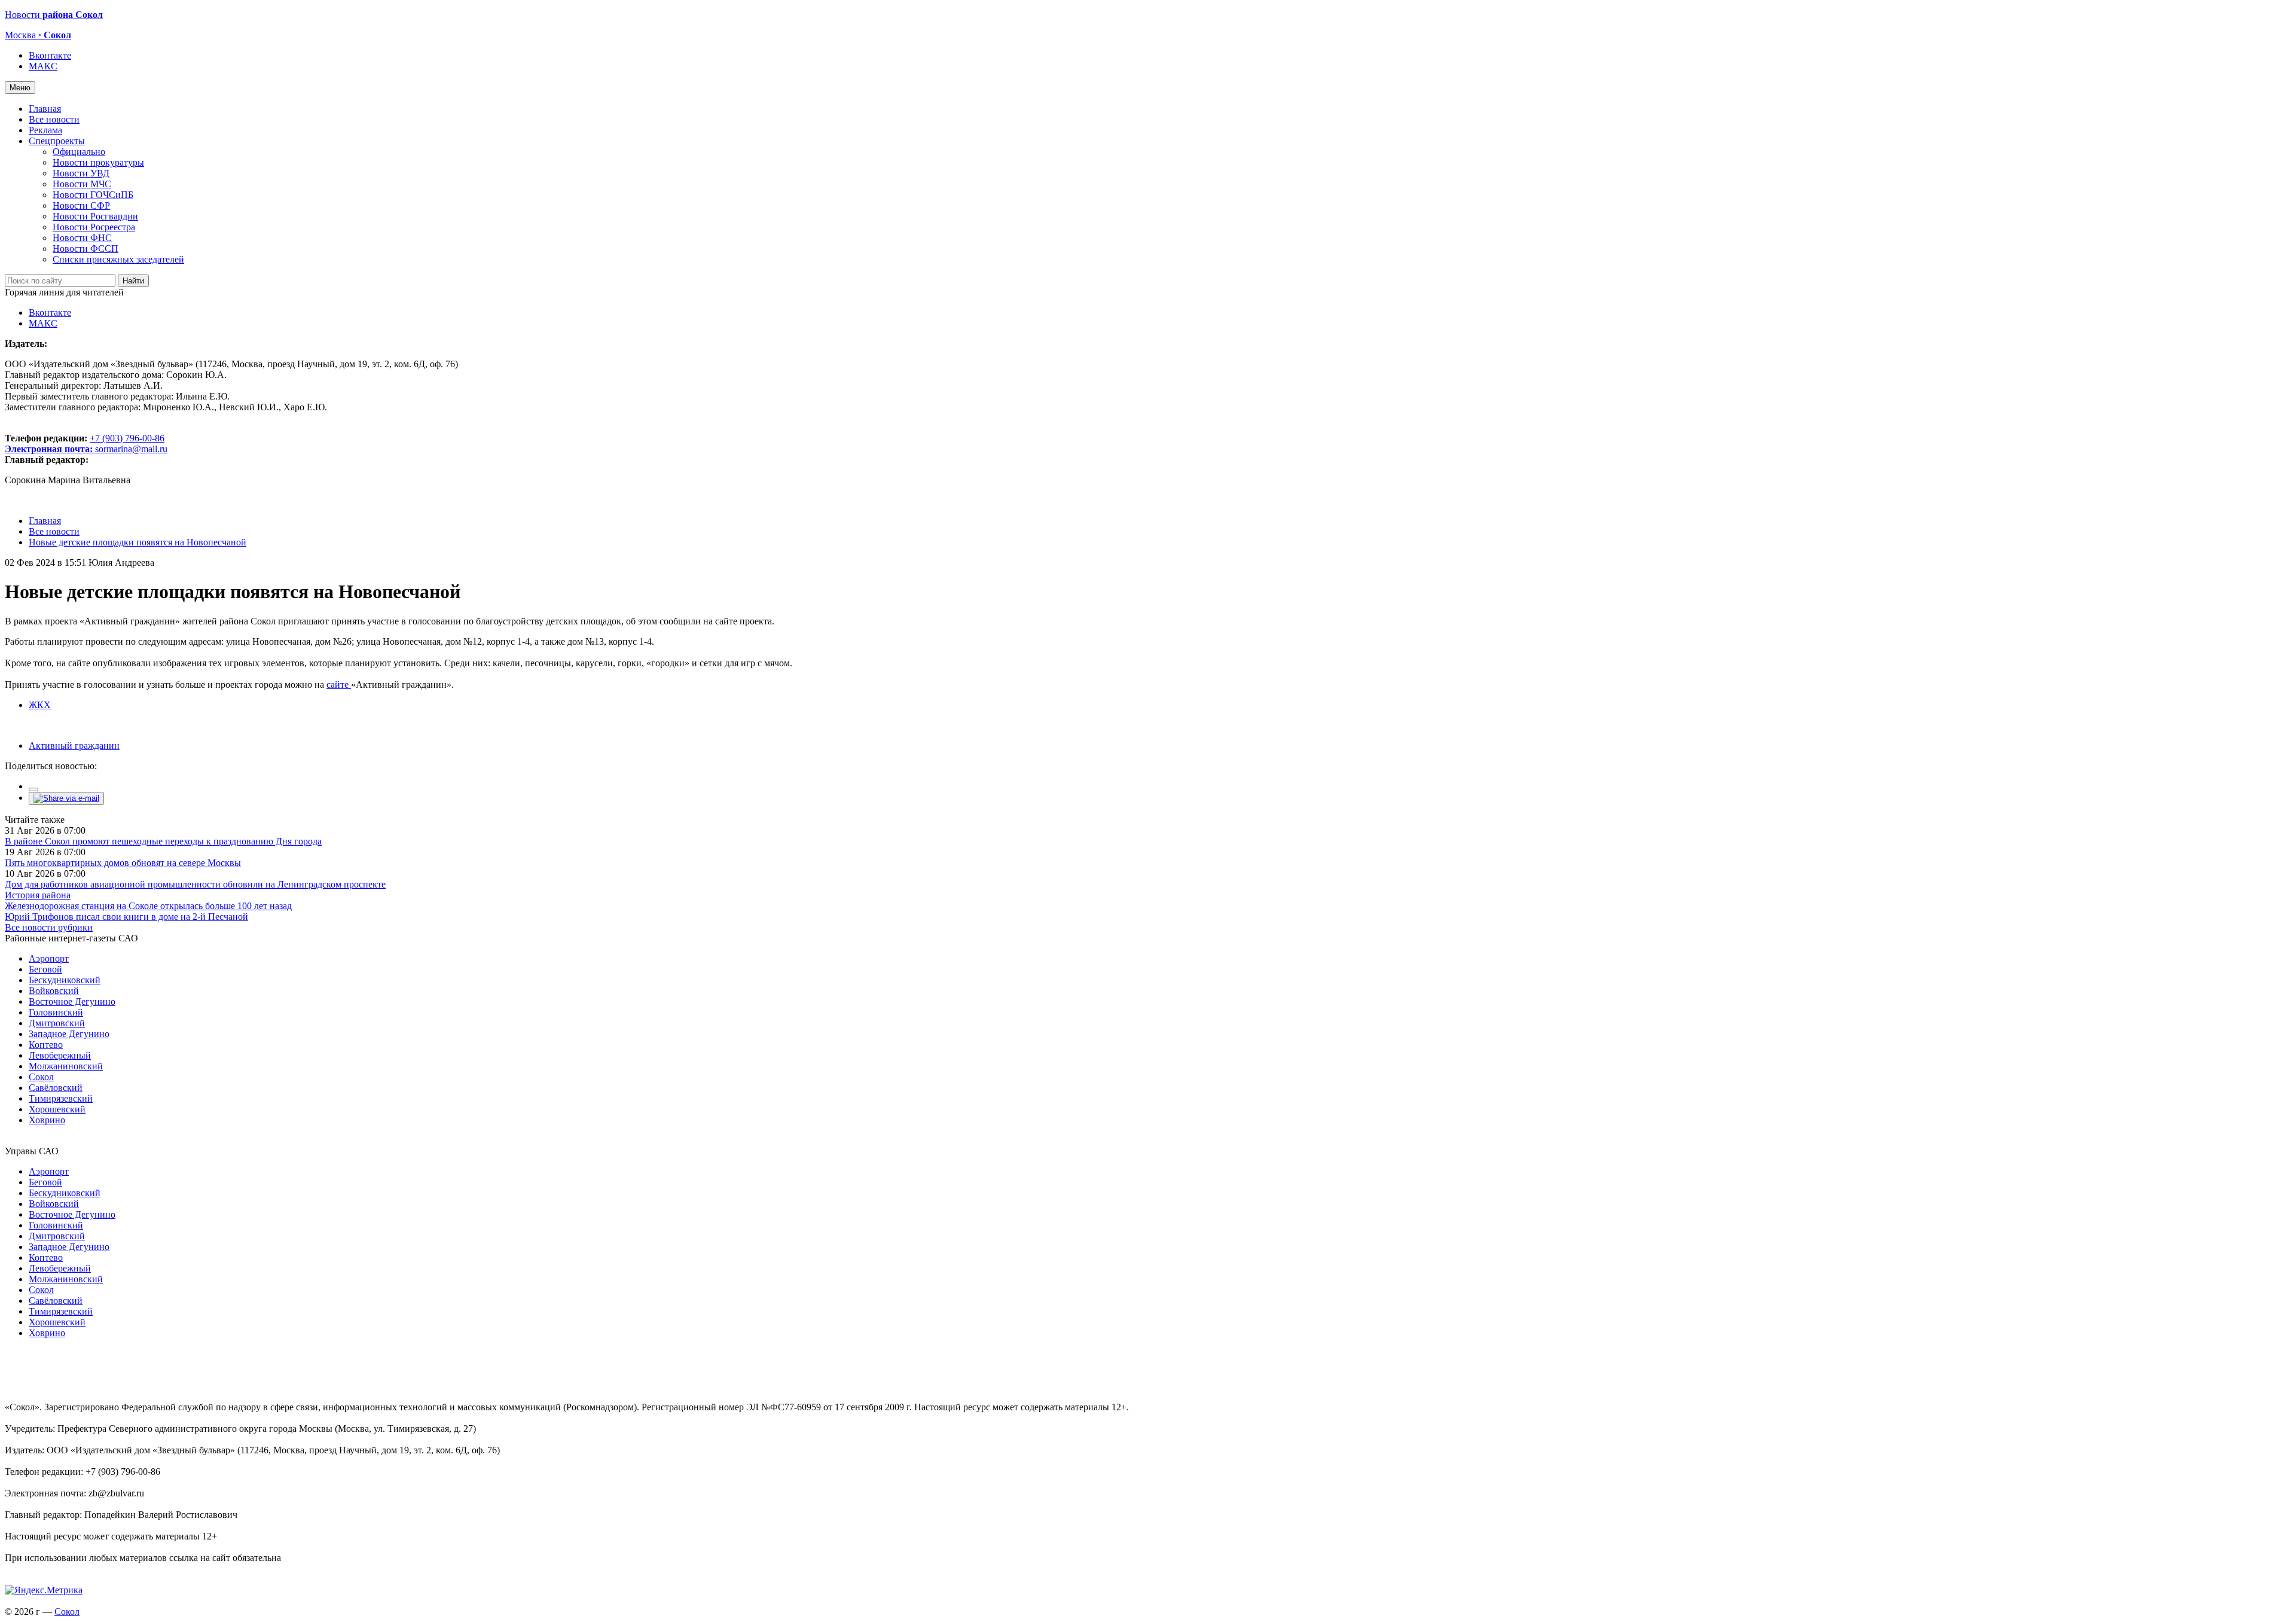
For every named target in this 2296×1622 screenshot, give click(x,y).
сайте (339, 685)
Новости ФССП (86, 249)
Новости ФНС (82, 238)
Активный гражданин (74, 746)
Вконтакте (50, 55)
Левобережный (60, 1055)
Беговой (45, 969)
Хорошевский (57, 1109)
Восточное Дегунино (72, 1001)
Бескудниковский (65, 980)
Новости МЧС (82, 184)
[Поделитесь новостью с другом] (66, 798)
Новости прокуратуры (98, 162)
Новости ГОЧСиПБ (93, 195)
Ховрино (47, 1120)
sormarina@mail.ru (131, 449)
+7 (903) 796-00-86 (85, 443)
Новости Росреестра (94, 227)
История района (38, 895)
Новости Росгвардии (95, 216)
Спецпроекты (57, 141)
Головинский (56, 1012)
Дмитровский (57, 1023)
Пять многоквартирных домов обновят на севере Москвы (123, 863)
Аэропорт (49, 958)
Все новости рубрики (49, 927)
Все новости (54, 119)
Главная (45, 109)
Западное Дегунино (69, 1034)
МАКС (43, 66)
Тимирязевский (61, 1098)
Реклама (45, 130)
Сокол (41, 1077)
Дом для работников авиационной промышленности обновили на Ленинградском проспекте (195, 884)
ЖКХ (40, 705)
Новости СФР (81, 205)
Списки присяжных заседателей (118, 259)
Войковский (54, 991)
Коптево (46, 1045)
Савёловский (56, 1088)
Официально (79, 152)
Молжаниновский (66, 1066)
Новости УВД (81, 173)
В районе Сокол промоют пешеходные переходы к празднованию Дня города (163, 841)
